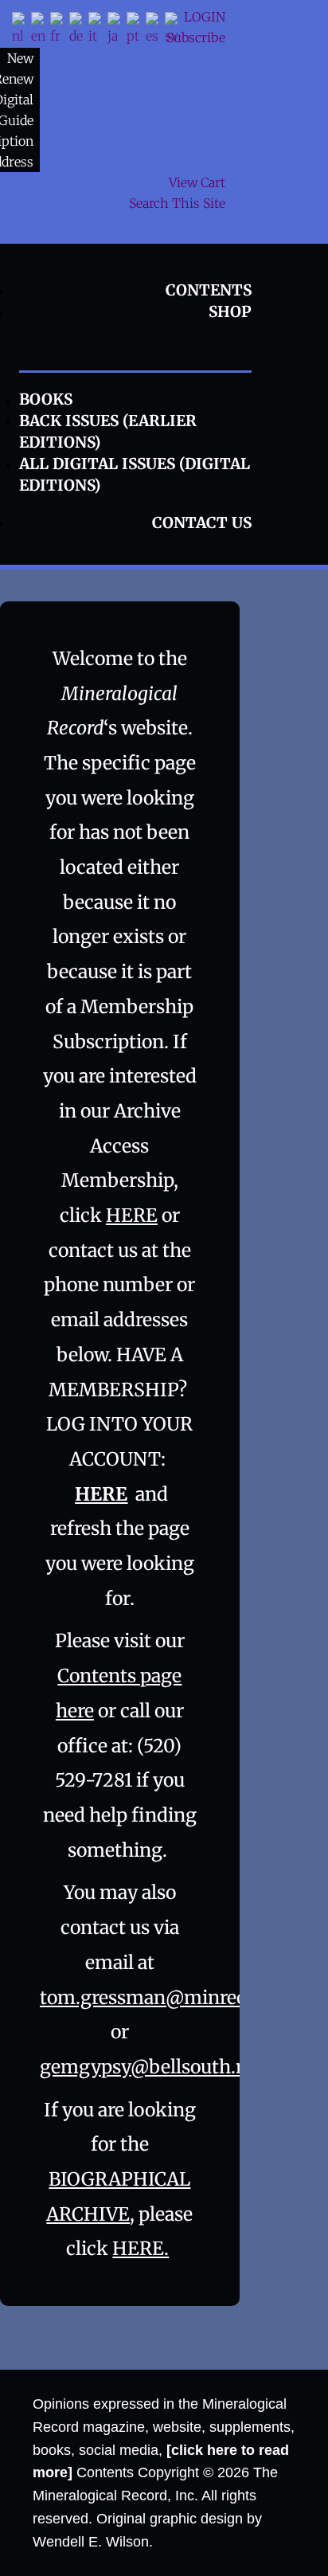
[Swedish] (174, 30)
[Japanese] (117, 30)
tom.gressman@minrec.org (160, 1997)
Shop (230, 311)
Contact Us (202, 523)
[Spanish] (155, 30)
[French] (60, 30)
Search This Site (177, 203)
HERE (132, 1215)
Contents (209, 290)
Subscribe (196, 37)
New (20, 58)
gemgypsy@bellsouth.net (152, 2067)
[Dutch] (21, 30)
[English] (41, 30)
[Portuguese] (136, 30)
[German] (79, 30)
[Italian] (98, 30)
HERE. (141, 2248)
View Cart (197, 182)
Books (46, 399)
